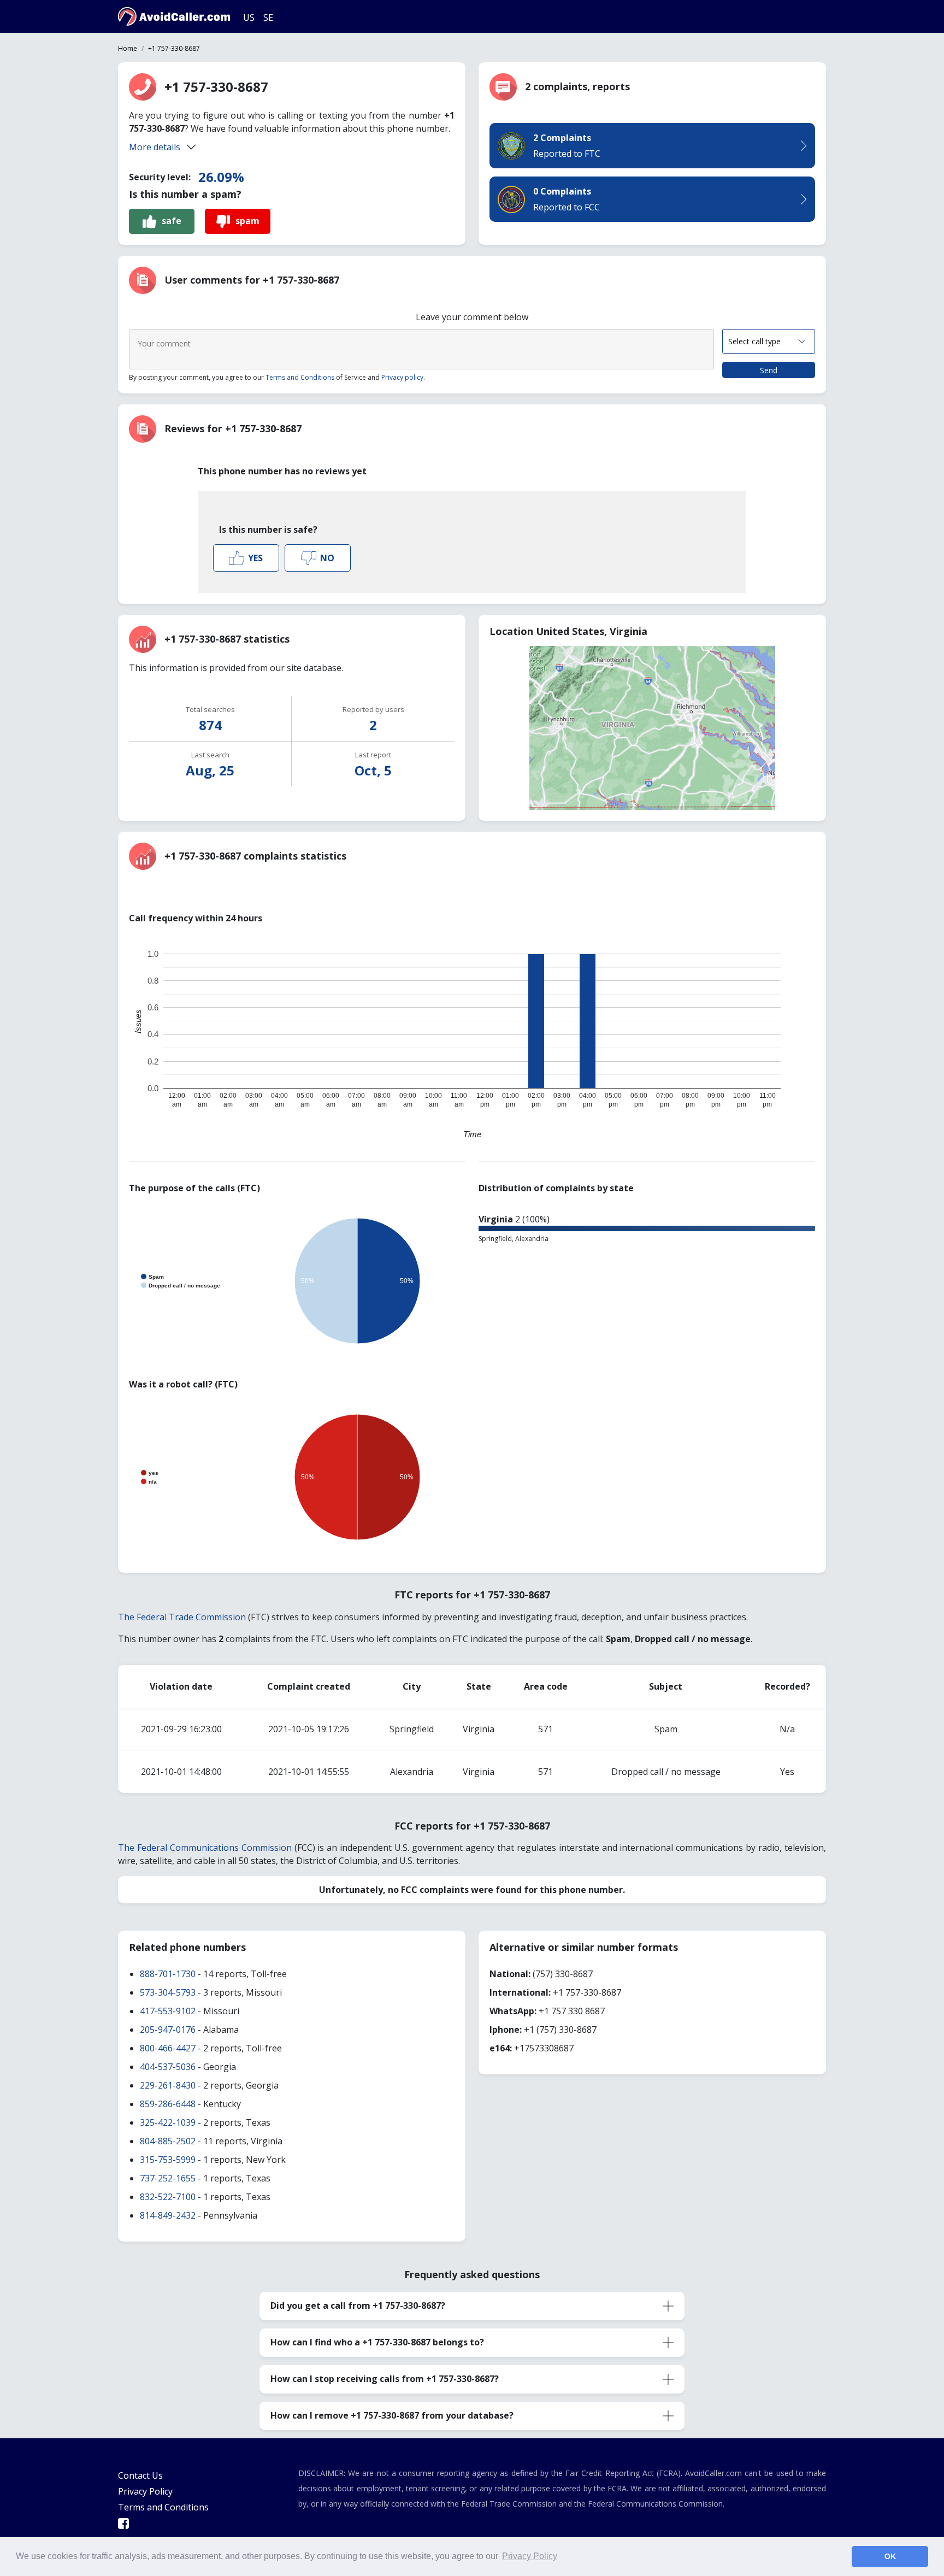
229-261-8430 (168, 2085)
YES (255, 558)
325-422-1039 (168, 2122)
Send (769, 370)
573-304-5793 (168, 1992)
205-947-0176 (168, 2030)
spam (247, 221)
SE (268, 17)
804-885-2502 (168, 2141)
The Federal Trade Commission (182, 1617)
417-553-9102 (168, 2011)
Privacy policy (402, 377)
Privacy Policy (145, 2491)
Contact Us (140, 2475)
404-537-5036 (168, 2067)
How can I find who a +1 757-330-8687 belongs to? (377, 2342)
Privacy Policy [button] (530, 2556)
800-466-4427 (168, 2048)
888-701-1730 (168, 1974)
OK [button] (890, 2556)
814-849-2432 (168, 2215)
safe (172, 221)
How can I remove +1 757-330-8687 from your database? (392, 2415)
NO (327, 558)
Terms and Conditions (300, 377)
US (249, 17)
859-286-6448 (168, 2104)
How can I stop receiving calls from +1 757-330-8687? (385, 2379)
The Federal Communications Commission (205, 1848)
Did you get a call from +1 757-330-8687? (358, 2306)
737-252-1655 (168, 2178)
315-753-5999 (168, 2160)
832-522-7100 (168, 2197)
